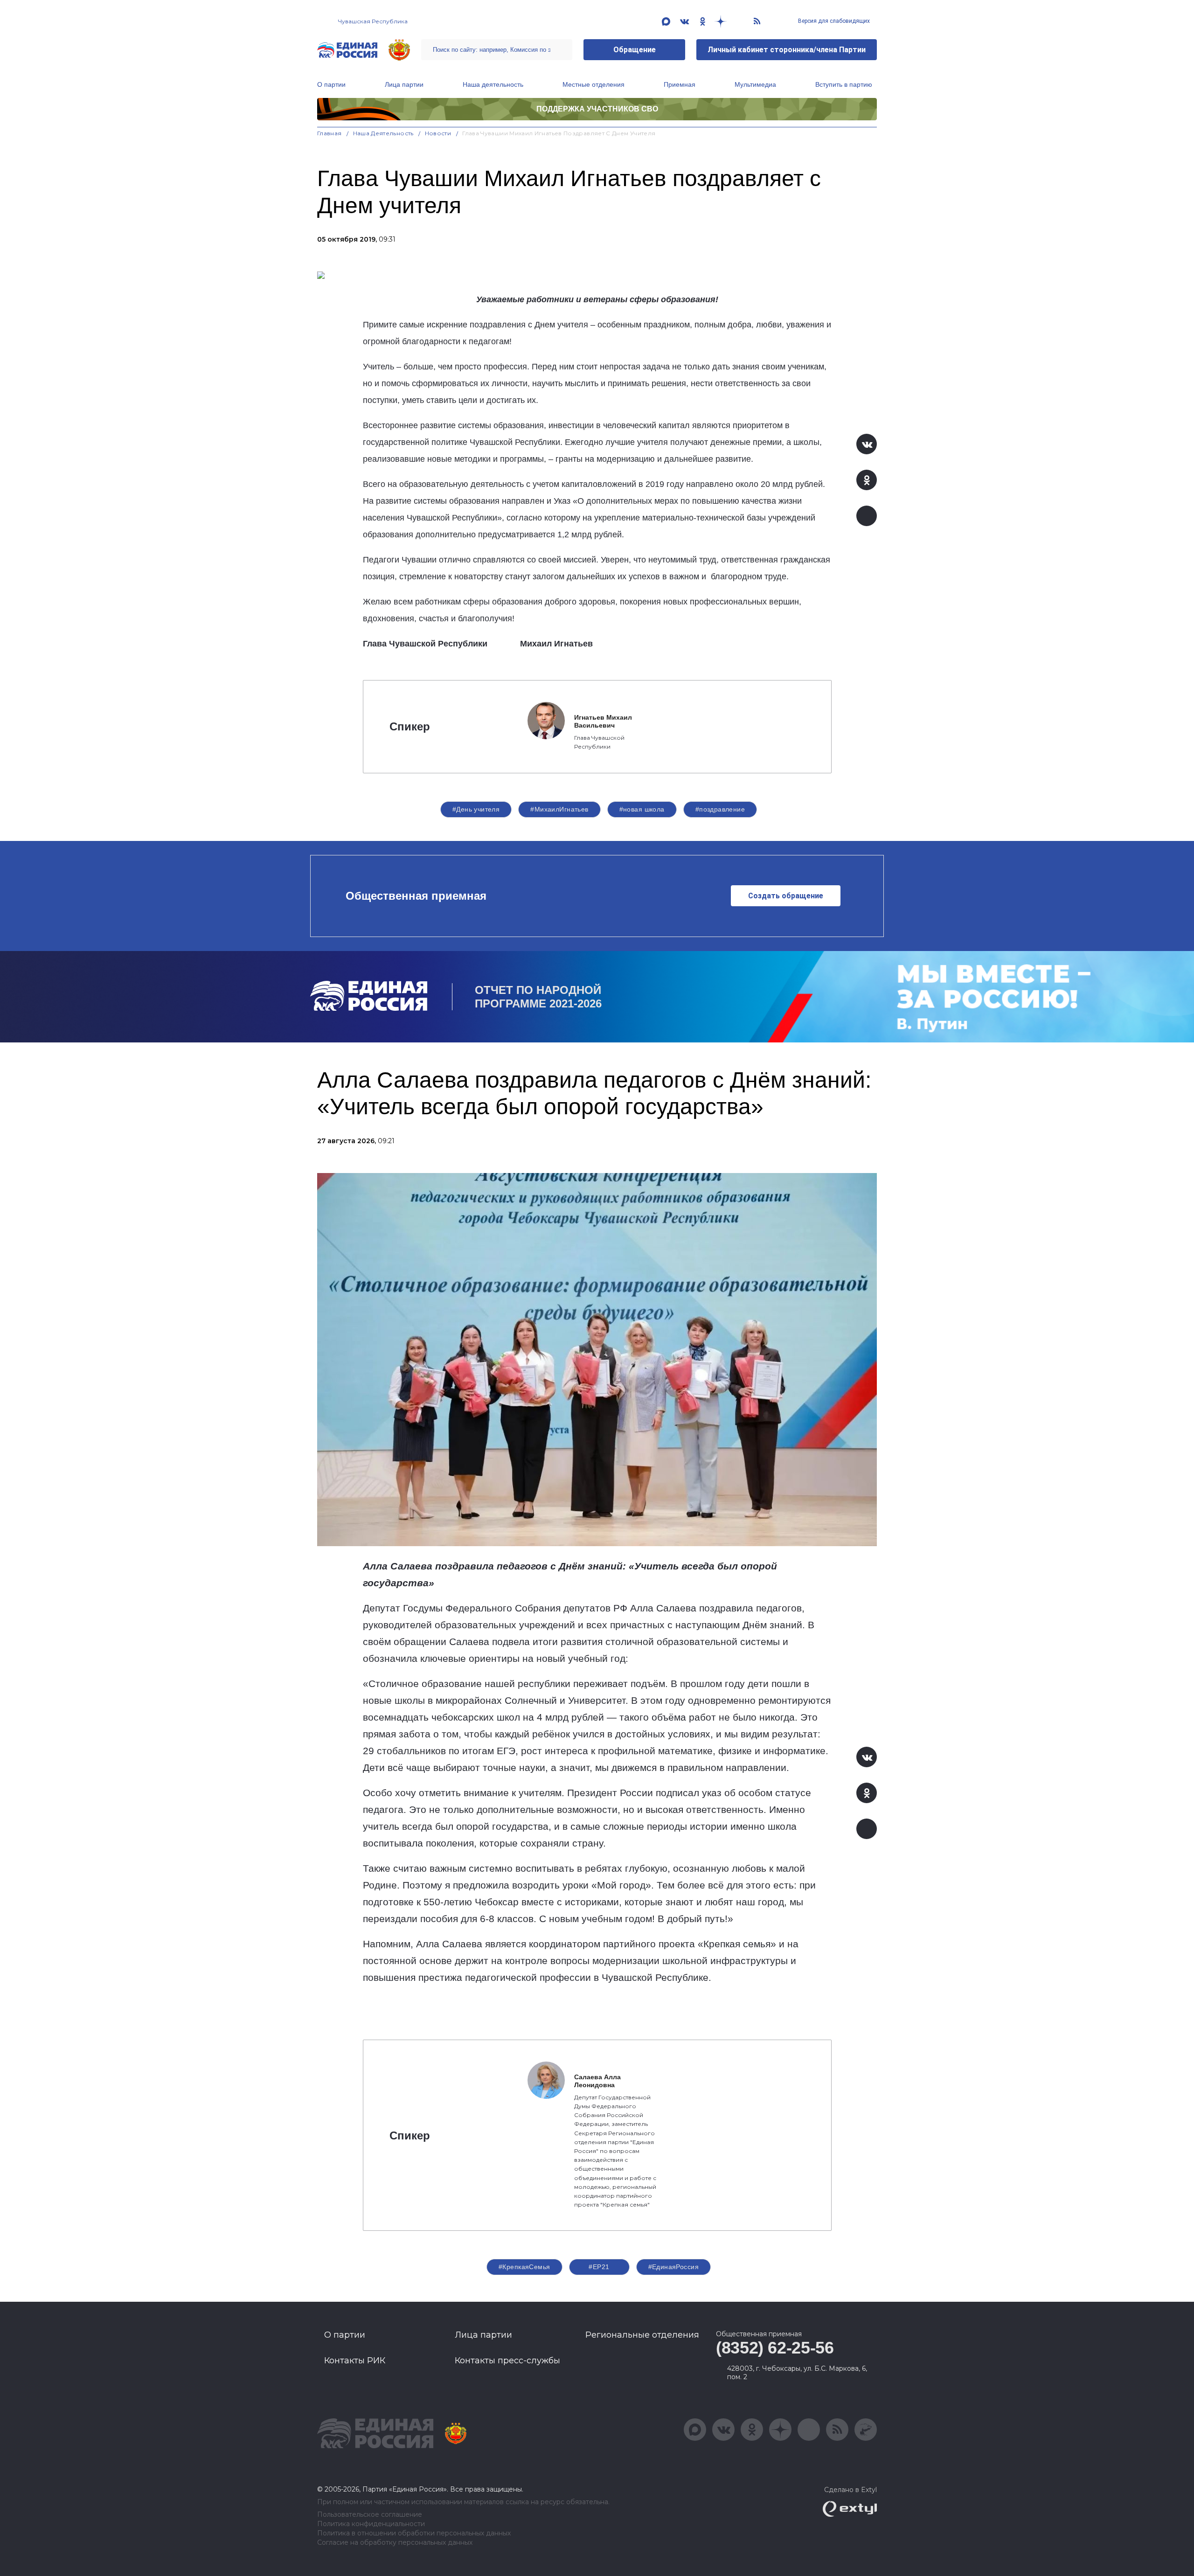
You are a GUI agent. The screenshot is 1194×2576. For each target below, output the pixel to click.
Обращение (635, 50)
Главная (330, 133)
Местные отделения (594, 84)
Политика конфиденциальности (371, 2524)
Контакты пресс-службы (507, 2361)
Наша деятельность (493, 84)
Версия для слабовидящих (833, 21)
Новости (438, 133)
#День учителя (476, 809)
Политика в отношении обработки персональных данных (414, 2533)
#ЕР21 (599, 2267)
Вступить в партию (844, 84)
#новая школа (642, 809)
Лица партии (404, 84)
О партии (331, 84)
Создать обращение (786, 896)
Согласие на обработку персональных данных (395, 2543)
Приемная (680, 84)
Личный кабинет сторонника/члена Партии (787, 50)
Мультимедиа (755, 84)
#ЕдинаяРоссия (673, 2267)
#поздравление (720, 809)
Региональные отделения (642, 2335)
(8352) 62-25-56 (775, 2348)
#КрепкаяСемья (524, 2267)
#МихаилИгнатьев (559, 809)
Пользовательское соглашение (370, 2515)
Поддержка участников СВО (597, 109)
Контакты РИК (355, 2361)
